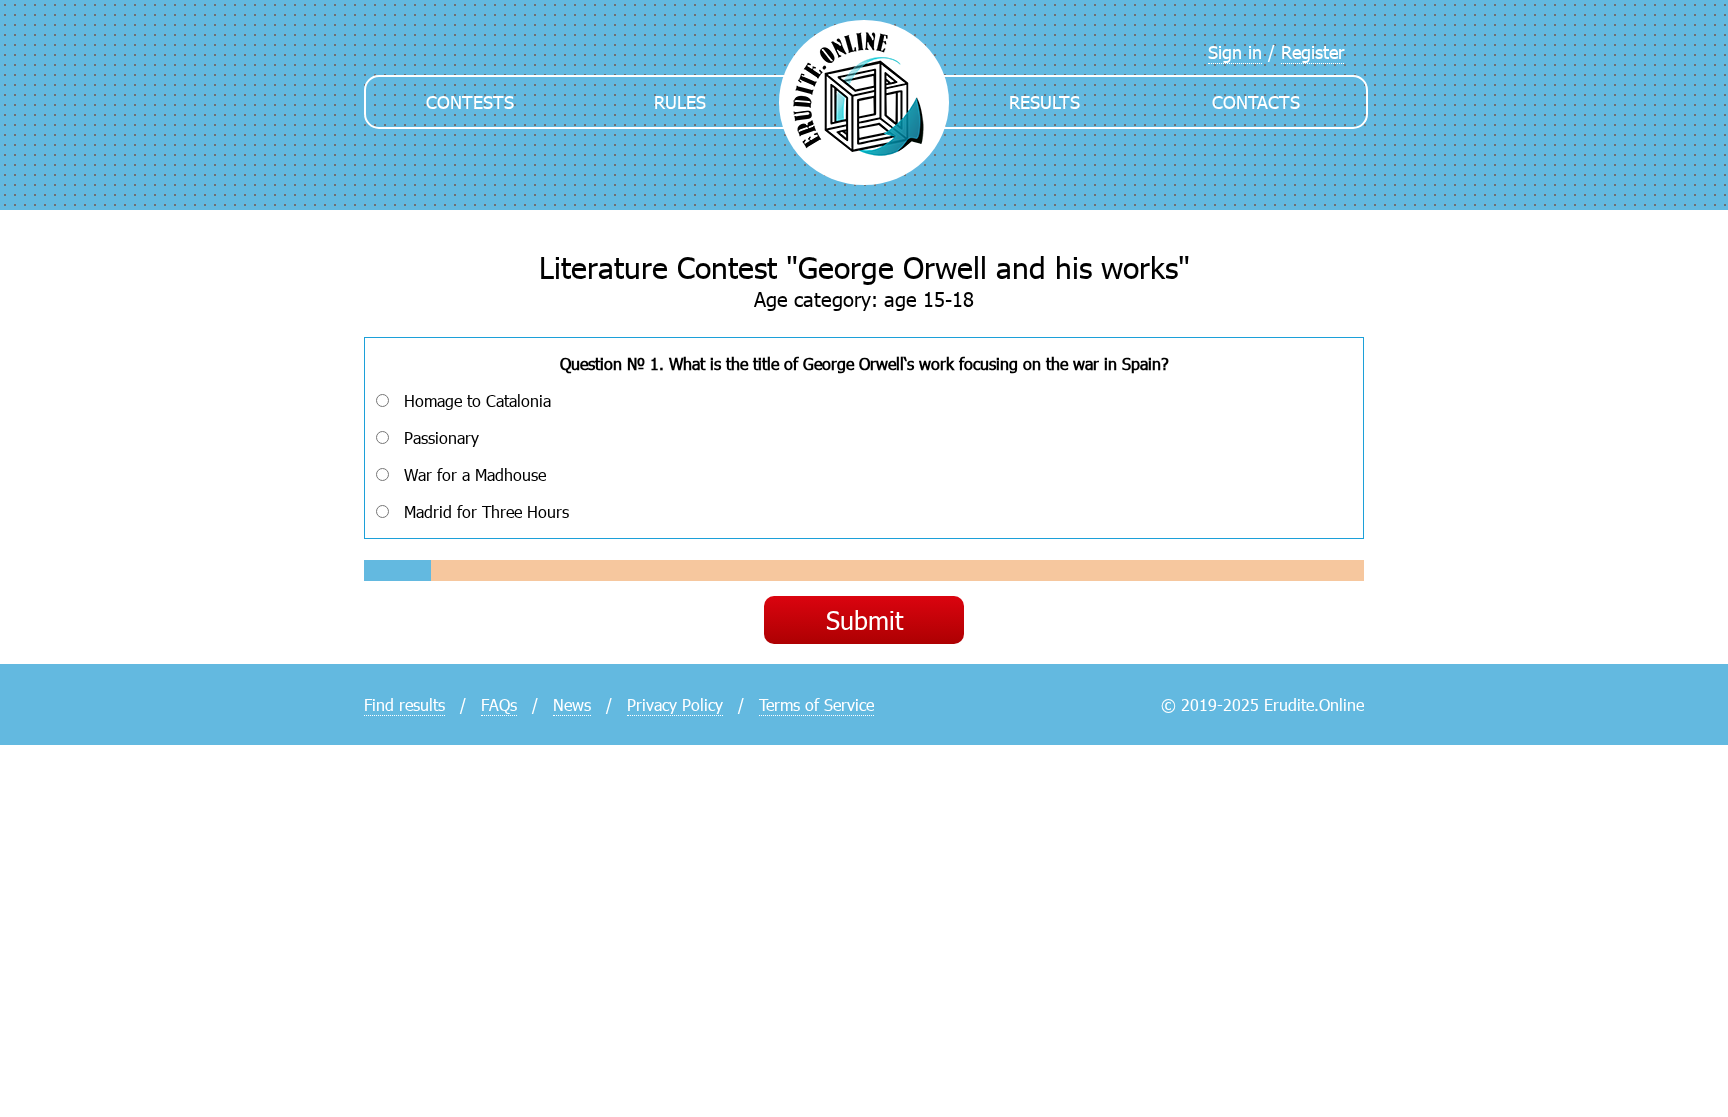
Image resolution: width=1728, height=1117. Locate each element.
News (572, 704)
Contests (470, 101)
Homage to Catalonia (477, 400)
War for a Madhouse (475, 474)
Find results (404, 704)
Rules (680, 101)
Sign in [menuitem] (1235, 51)
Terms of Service (816, 704)
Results (1044, 101)
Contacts (1256, 101)
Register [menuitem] (1312, 51)
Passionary (441, 437)
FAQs (499, 704)
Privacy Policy (675, 704)
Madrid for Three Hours (486, 511)
